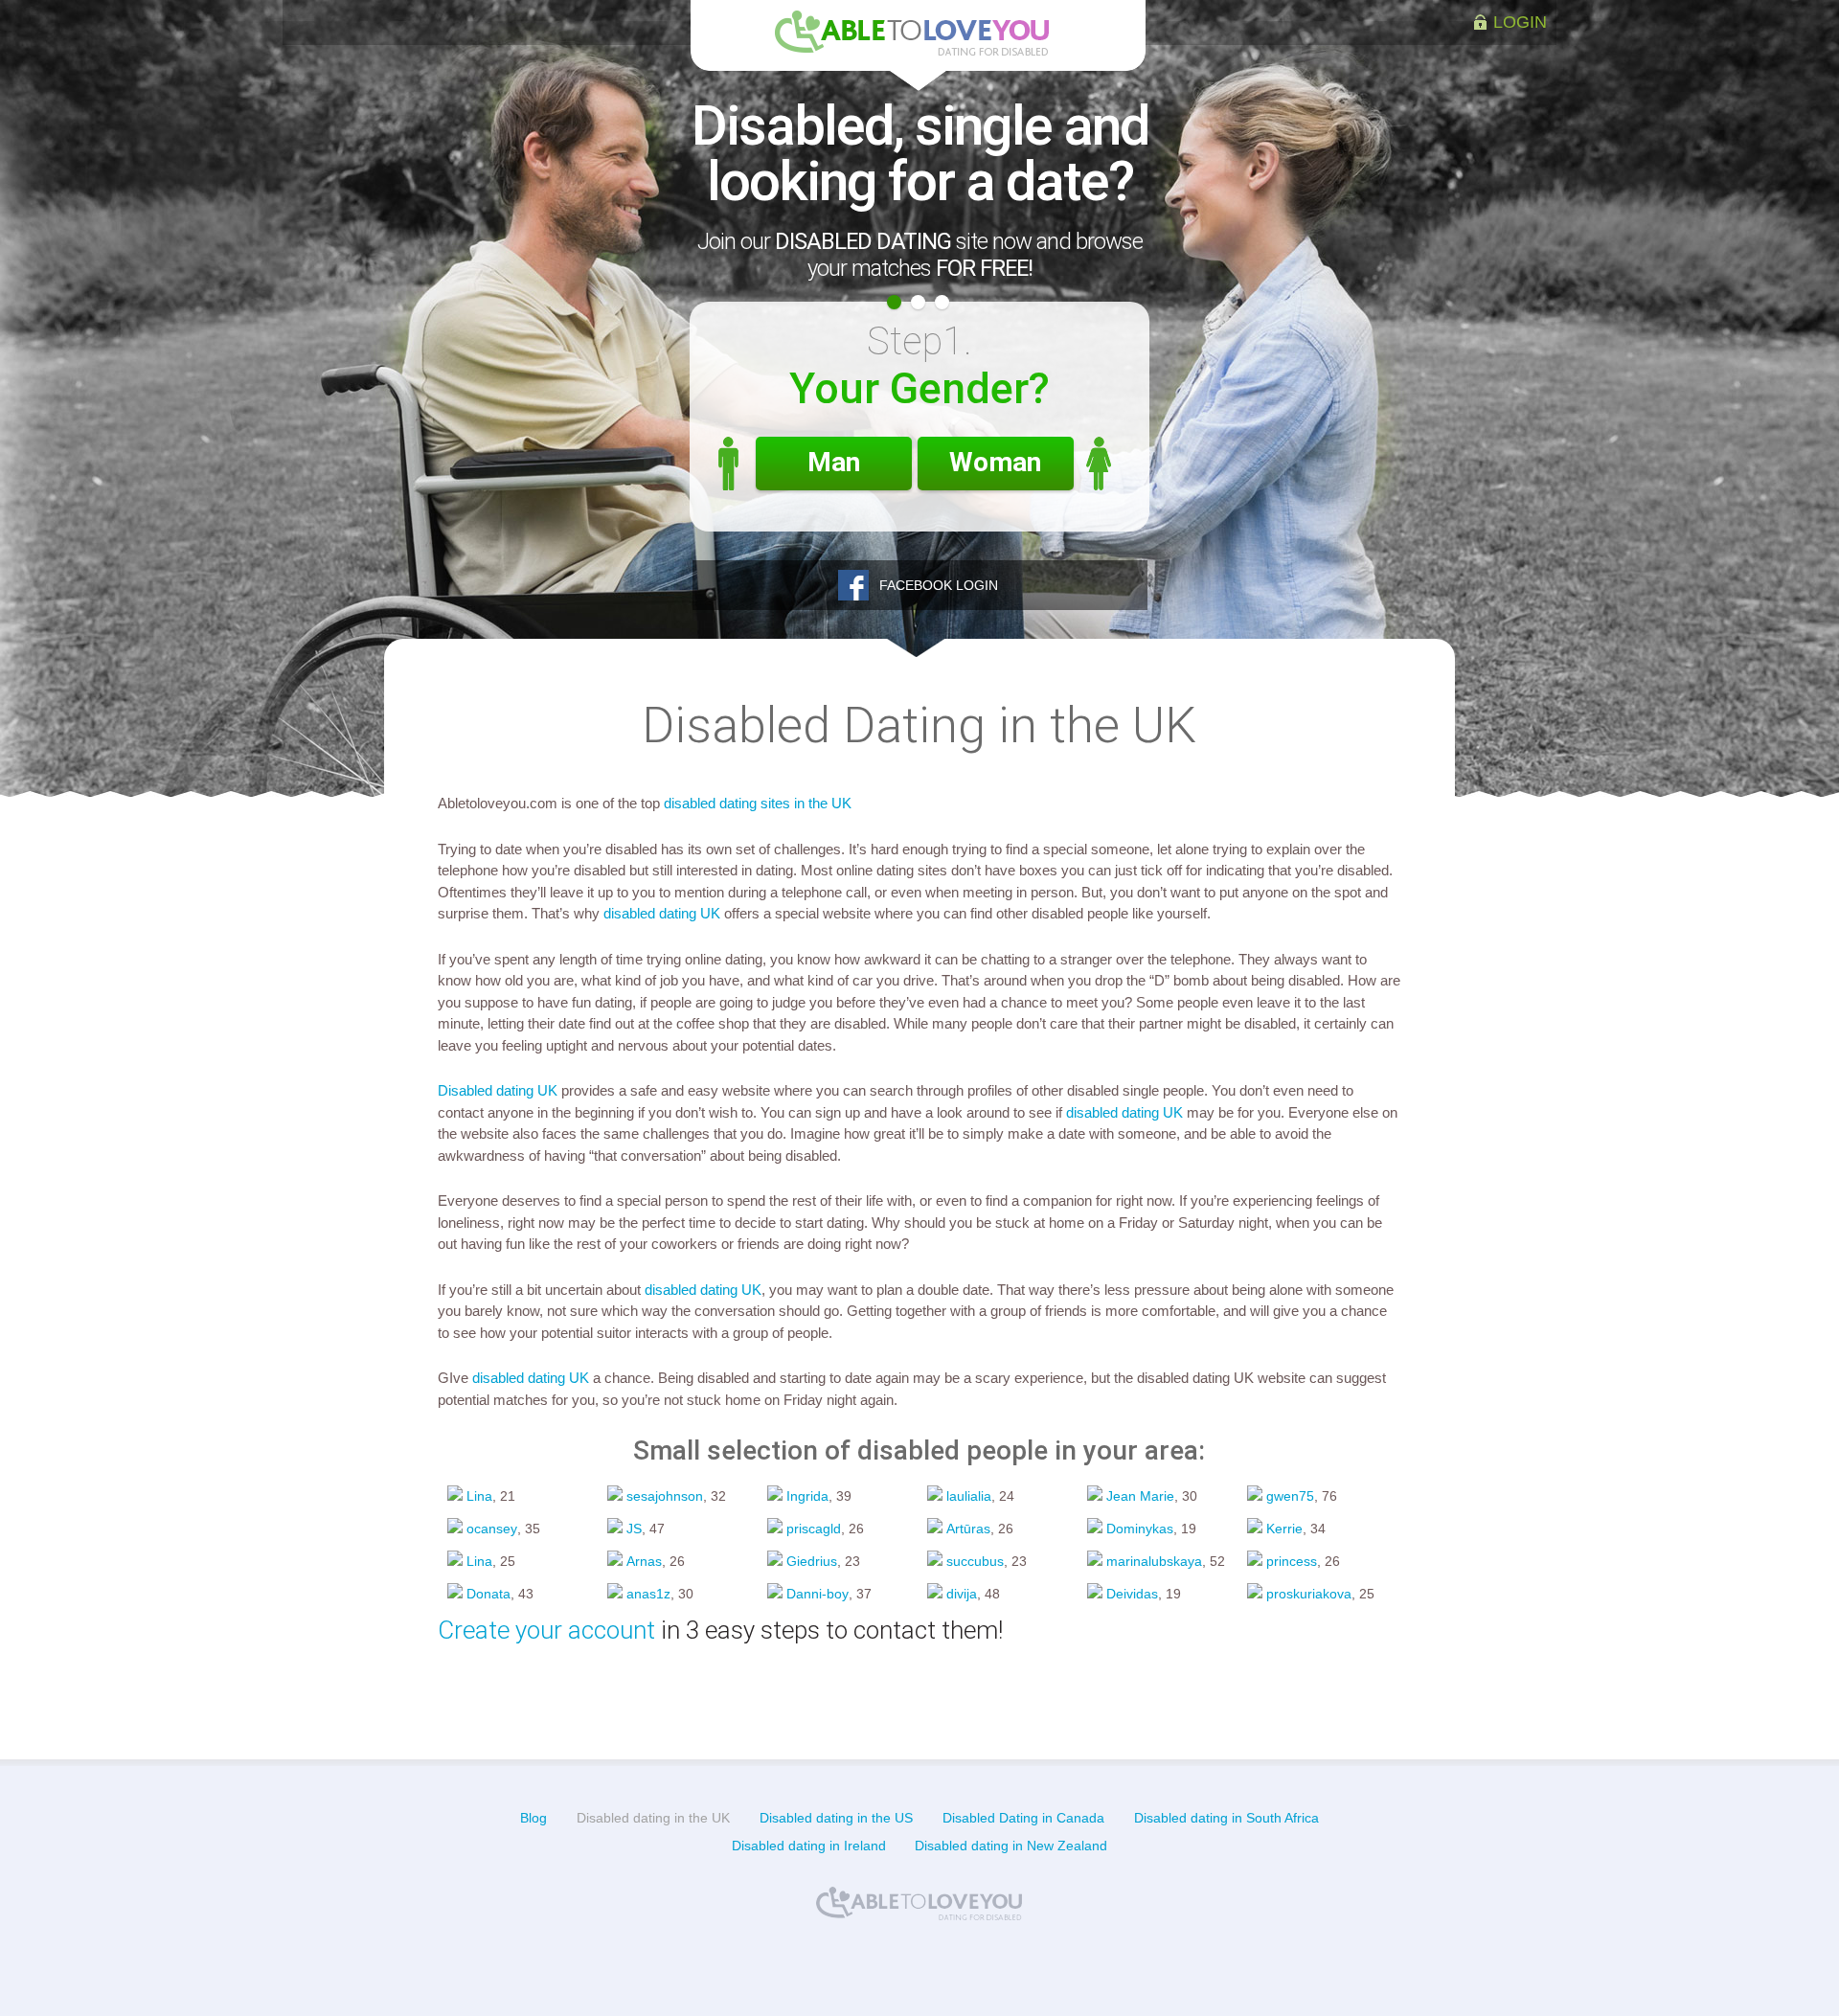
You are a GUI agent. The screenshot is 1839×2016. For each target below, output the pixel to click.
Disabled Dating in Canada (1023, 1818)
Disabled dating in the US (836, 1818)
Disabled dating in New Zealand (1011, 1846)
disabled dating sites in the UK (758, 803)
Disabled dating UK (498, 1090)
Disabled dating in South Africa (1226, 1818)
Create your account (546, 1630)
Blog (534, 1818)
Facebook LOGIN (939, 585)
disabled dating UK (662, 913)
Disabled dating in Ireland (809, 1846)
